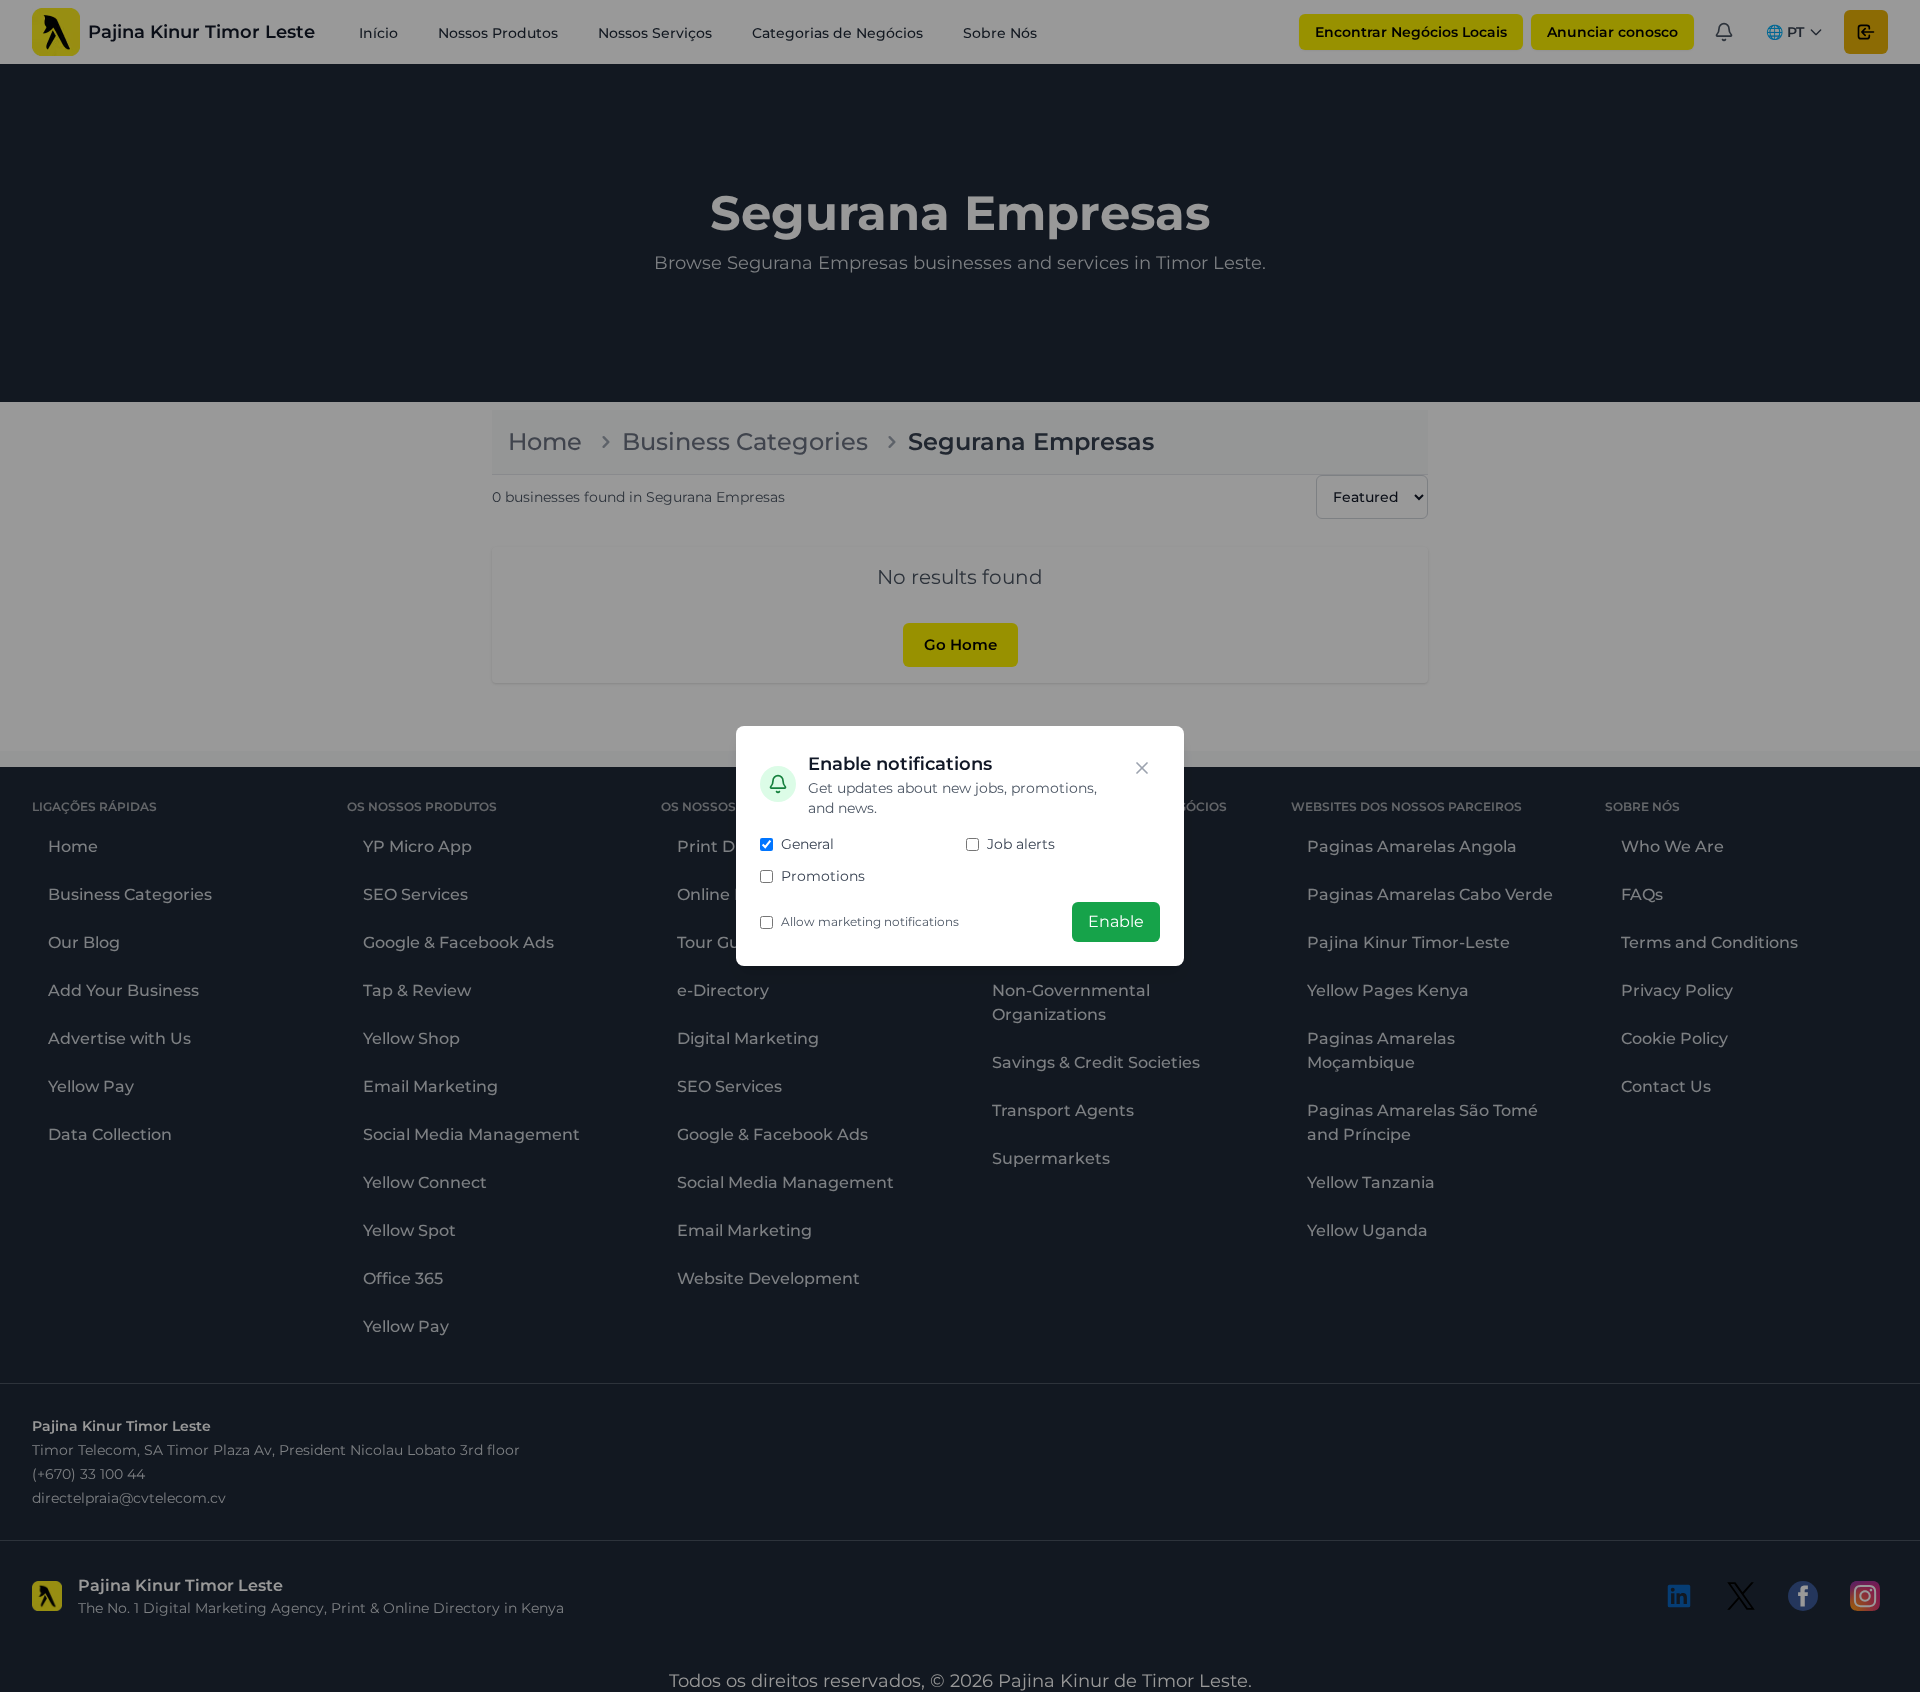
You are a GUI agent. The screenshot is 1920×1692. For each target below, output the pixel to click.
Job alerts (1021, 844)
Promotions (823, 876)
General (807, 844)
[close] (1142, 768)
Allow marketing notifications (870, 921)
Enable (1116, 921)
